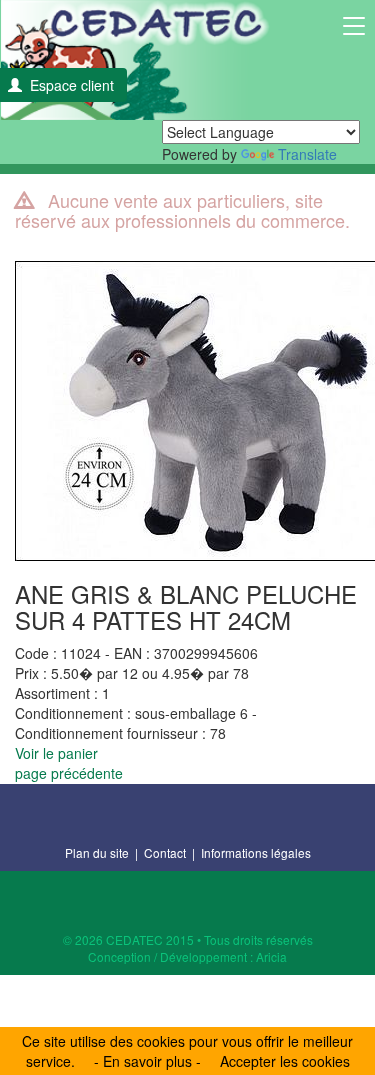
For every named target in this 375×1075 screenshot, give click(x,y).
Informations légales (256, 852)
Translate (307, 154)
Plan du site (97, 852)
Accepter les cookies (285, 1061)
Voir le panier (56, 753)
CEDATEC (135, 60)
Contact (165, 852)
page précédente (69, 773)
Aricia (271, 956)
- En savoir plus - (147, 1061)
